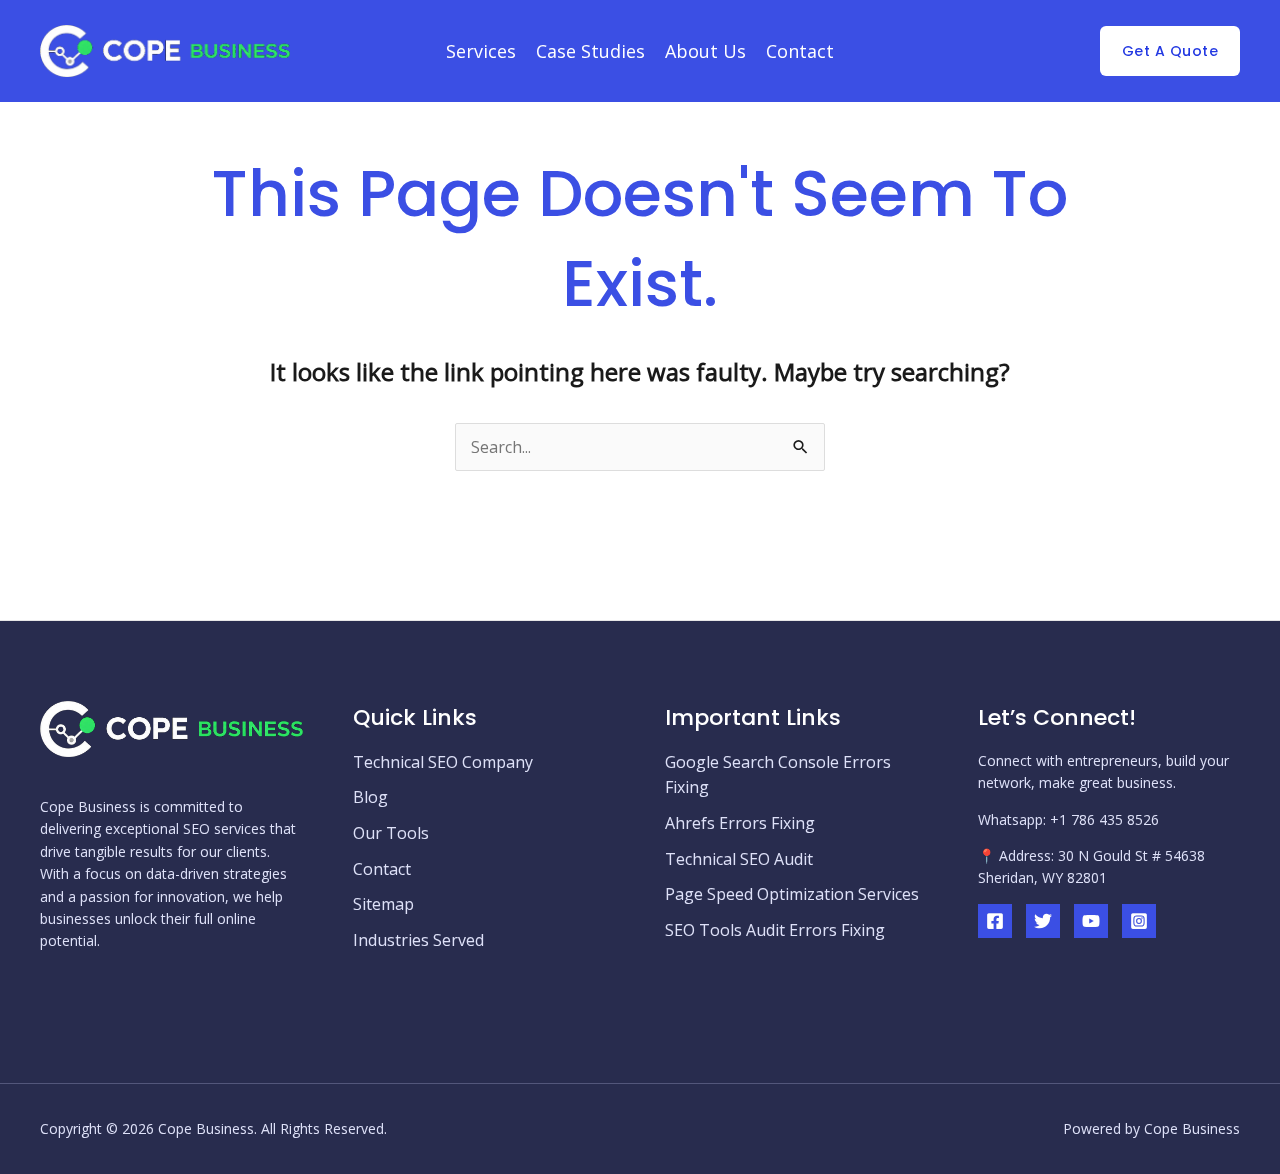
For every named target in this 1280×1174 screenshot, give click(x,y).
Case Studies (590, 51)
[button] (1170, 51)
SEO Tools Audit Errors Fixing (775, 930)
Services (481, 51)
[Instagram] (1139, 921)
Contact (800, 51)
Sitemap (383, 904)
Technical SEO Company (443, 762)
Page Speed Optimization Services (792, 894)
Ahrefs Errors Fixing (740, 823)
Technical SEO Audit (739, 859)
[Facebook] (995, 921)
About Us (705, 51)
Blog (370, 797)
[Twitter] (1043, 921)
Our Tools (391, 833)
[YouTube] (1091, 921)
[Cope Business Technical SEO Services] (165, 49)
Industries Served (418, 940)
